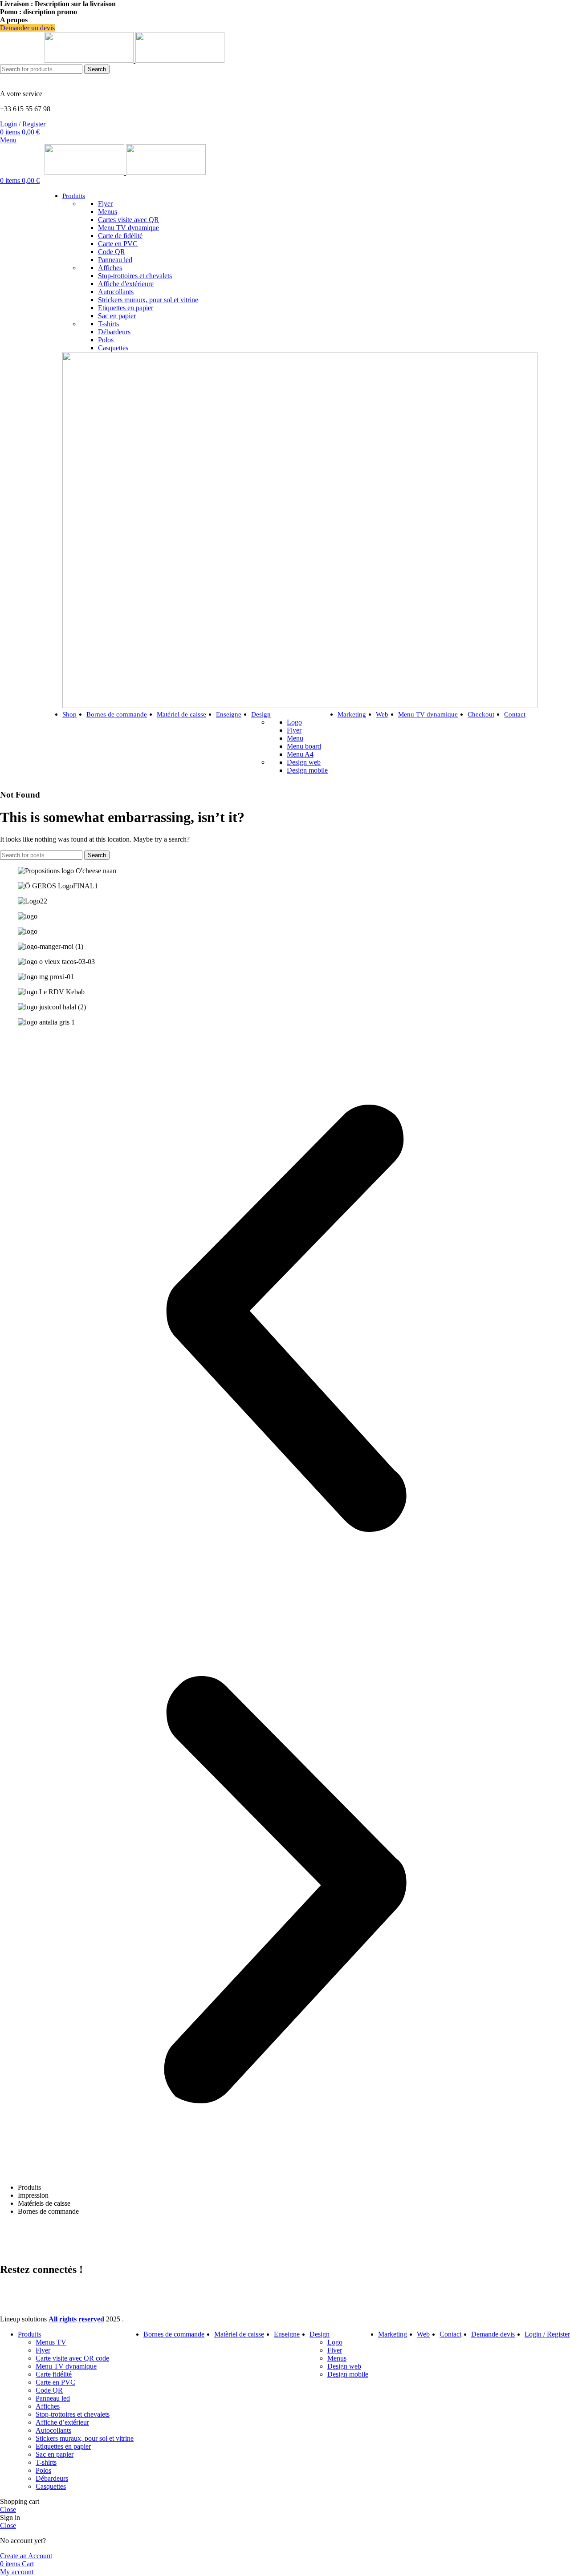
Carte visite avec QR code (72, 2358)
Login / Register (547, 2334)
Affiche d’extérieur (62, 2422)
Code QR (112, 252)
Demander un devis (27, 28)
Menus (108, 212)
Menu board (304, 746)
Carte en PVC (118, 244)
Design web (304, 762)
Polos (106, 340)
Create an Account (26, 2556)
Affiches (110, 268)
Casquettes (113, 348)
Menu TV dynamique (128, 228)
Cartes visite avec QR (128, 220)
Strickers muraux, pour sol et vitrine (148, 300)
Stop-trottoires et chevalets (135, 276)
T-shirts (108, 324)
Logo (294, 722)
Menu (295, 738)
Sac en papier (117, 316)
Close (8, 2509)
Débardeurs (114, 332)
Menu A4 (300, 754)
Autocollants (116, 292)
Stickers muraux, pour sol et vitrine (85, 2438)
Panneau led (115, 260)
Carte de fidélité (120, 236)
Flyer (105, 204)
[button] (285, 1319)
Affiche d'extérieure (126, 284)
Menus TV (51, 2342)
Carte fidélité (54, 2374)
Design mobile (307, 770)
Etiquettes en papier (126, 308)
